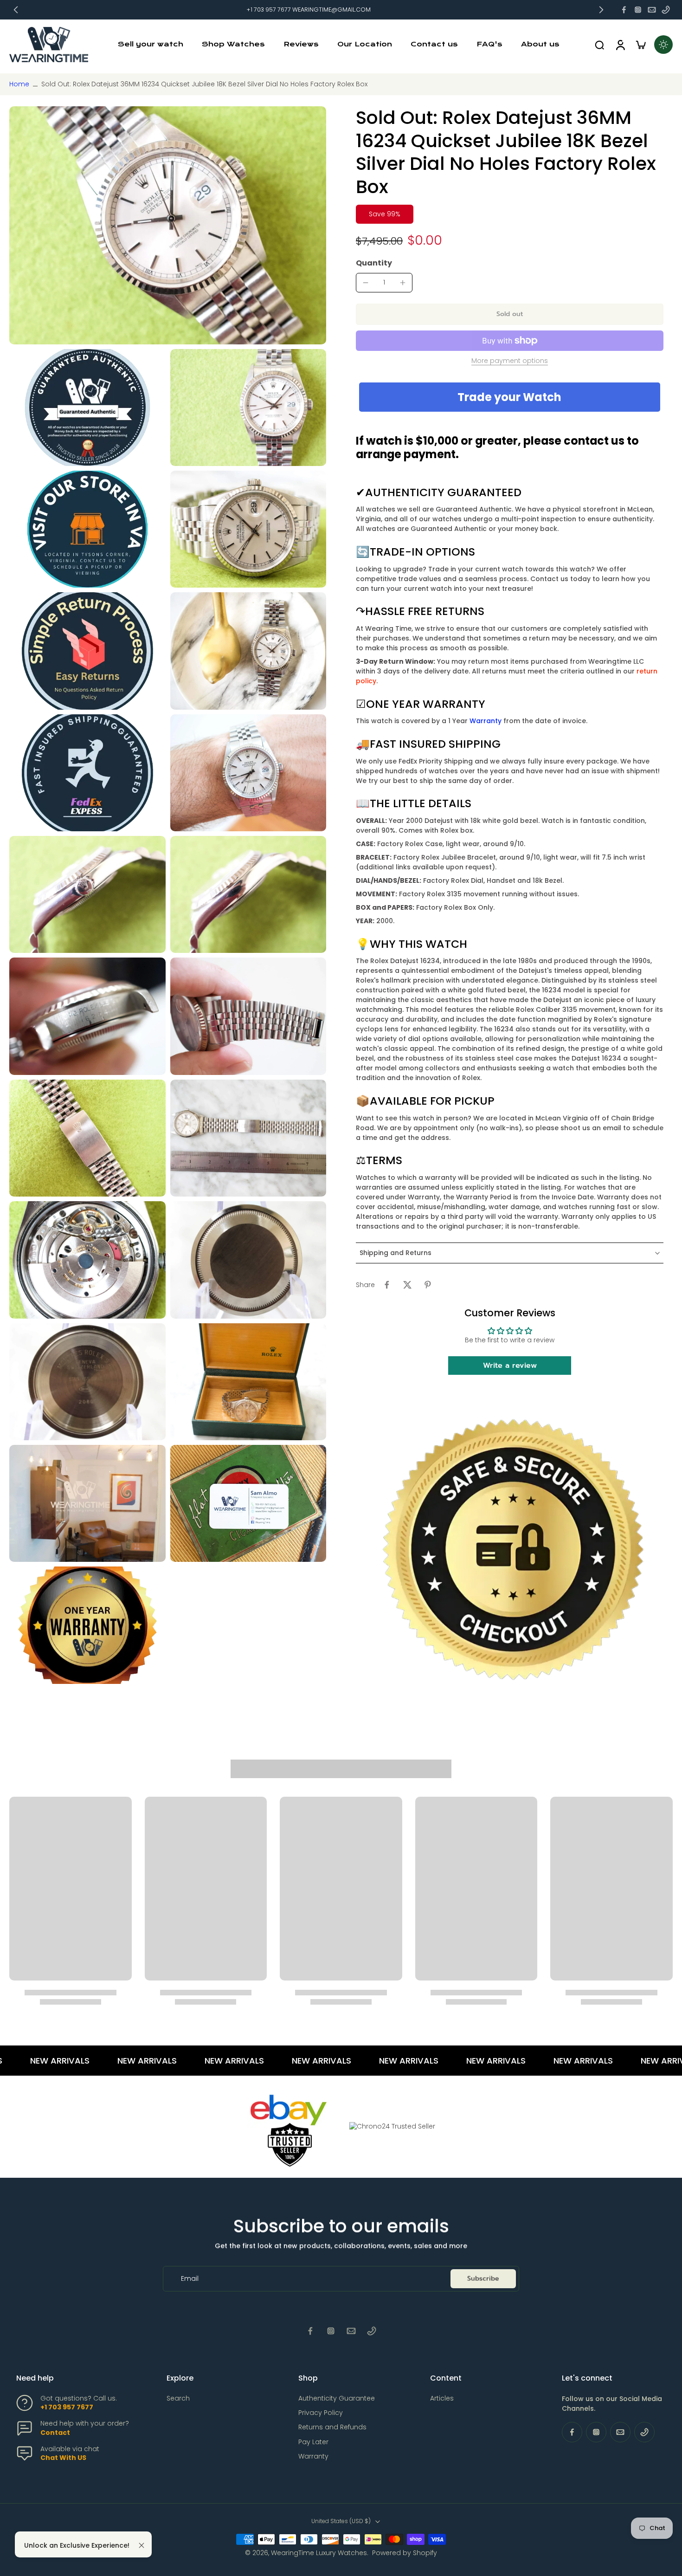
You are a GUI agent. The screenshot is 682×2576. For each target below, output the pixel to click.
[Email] (652, 10)
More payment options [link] (510, 361)
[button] (510, 314)
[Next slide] (601, 10)
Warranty (486, 721)
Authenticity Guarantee (337, 2398)
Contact (55, 2433)
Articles (442, 2398)
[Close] (142, 2545)
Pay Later (313, 2442)
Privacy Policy (321, 2413)
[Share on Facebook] (387, 1285)
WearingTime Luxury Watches (319, 2553)
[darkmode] (663, 45)
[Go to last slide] (16, 10)
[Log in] (620, 45)
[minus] (366, 283)
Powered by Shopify (405, 2553)
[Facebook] (624, 10)
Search (178, 2398)
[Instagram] (638, 10)
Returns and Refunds (332, 2427)
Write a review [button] (510, 1366)
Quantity (374, 263)
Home (19, 84)
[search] (599, 45)
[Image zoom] (168, 225)
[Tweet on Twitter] (407, 1285)
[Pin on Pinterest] (428, 1285)
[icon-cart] (640, 45)
